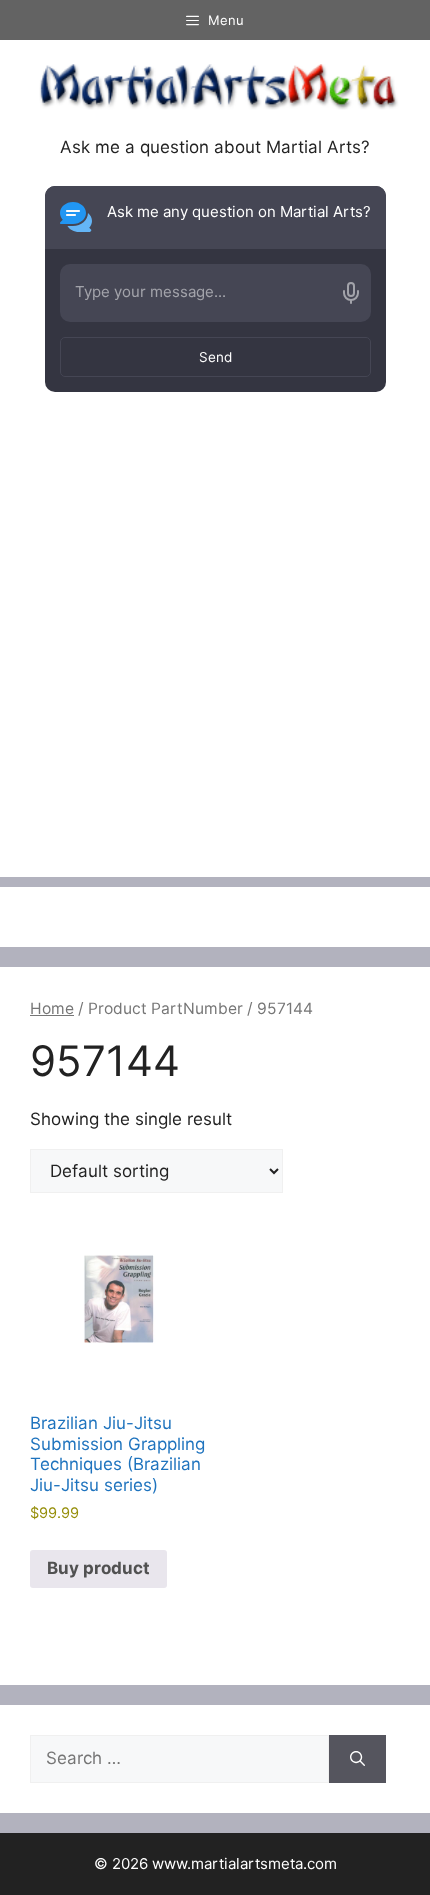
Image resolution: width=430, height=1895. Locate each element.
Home (52, 1008)
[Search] (357, 1759)
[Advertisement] (215, 662)
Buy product (98, 1568)
